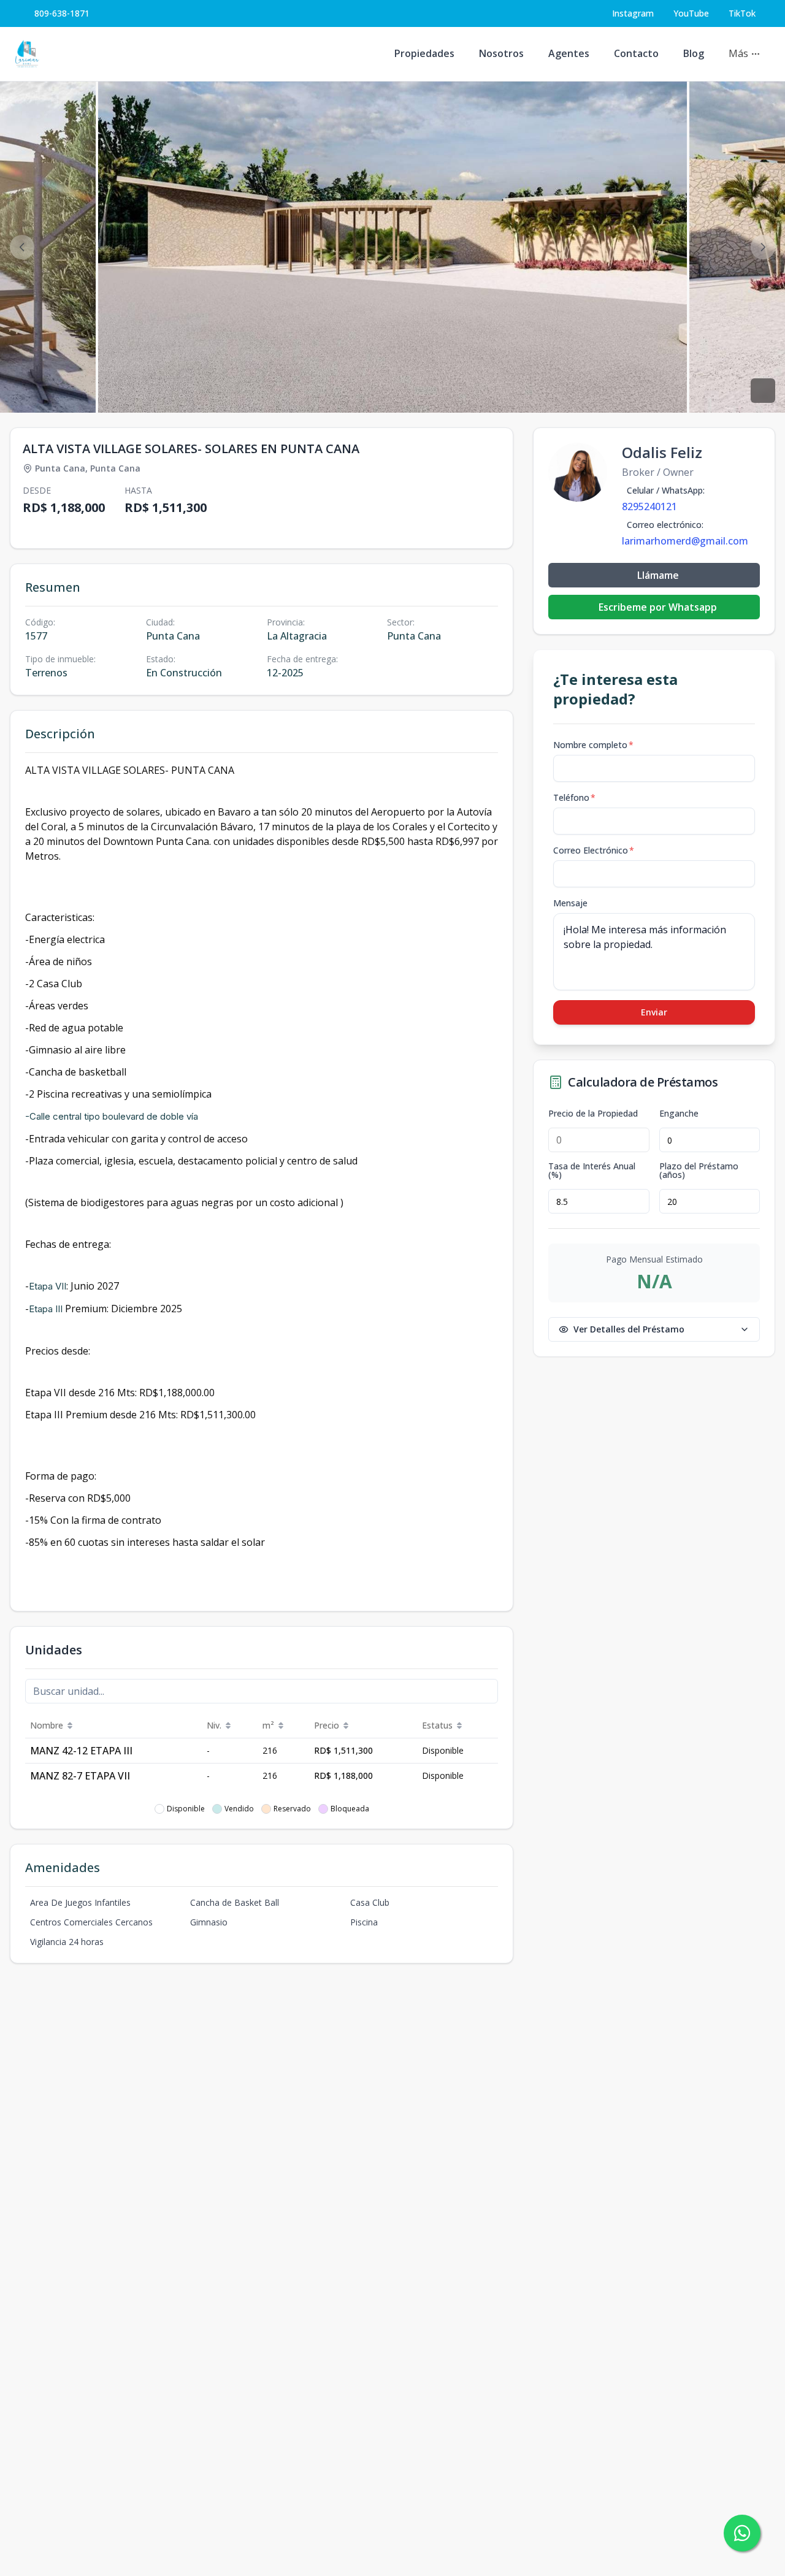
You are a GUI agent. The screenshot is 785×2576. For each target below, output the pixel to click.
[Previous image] (22, 247)
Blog (694, 53)
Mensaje (570, 903)
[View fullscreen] (763, 391)
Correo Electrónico (594, 850)
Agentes (569, 53)
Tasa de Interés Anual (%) (592, 1171)
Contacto (636, 53)
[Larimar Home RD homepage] (27, 54)
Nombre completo (593, 745)
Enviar (654, 1012)
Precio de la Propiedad (593, 1114)
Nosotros (501, 53)
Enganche (679, 1114)
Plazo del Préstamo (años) (699, 1171)
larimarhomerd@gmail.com (685, 541)
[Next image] (763, 247)
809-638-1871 (62, 13)
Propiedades (424, 53)
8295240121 (649, 506)
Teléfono (574, 797)
